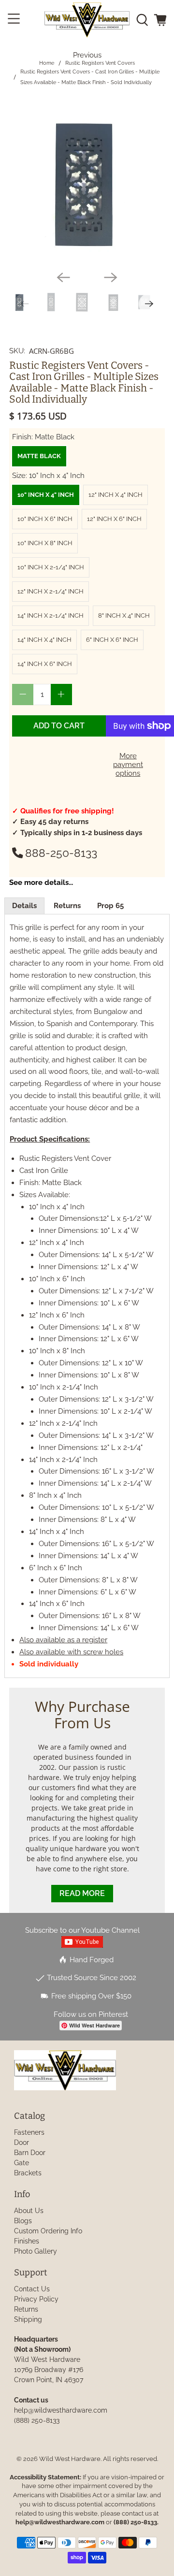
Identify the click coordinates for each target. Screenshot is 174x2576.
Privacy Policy (36, 2299)
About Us (29, 2211)
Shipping (28, 2319)
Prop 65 (110, 906)
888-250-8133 (61, 853)
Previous (87, 55)
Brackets (28, 2173)
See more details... (41, 883)
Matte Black (39, 456)
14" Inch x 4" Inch (44, 640)
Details (24, 906)
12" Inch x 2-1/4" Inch (51, 591)
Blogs (23, 2221)
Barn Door (30, 2153)
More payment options (128, 765)
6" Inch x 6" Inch (112, 640)
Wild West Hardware (70, 2459)
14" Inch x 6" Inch (45, 664)
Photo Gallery (36, 2251)
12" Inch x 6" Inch (114, 519)
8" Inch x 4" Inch (124, 615)
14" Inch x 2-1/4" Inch (51, 615)
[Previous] (63, 277)
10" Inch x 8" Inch (45, 543)
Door (22, 2142)
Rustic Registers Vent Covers (100, 63)
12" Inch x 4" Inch (116, 495)
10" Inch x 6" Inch (45, 519)
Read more (82, 1893)
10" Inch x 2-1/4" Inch (51, 567)
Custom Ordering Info (48, 2231)
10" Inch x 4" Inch (46, 495)
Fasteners (29, 2132)
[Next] (111, 277)
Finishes (27, 2241)
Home (47, 63)
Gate (22, 2163)
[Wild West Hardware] (87, 20)
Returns (67, 906)
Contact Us (32, 2289)
